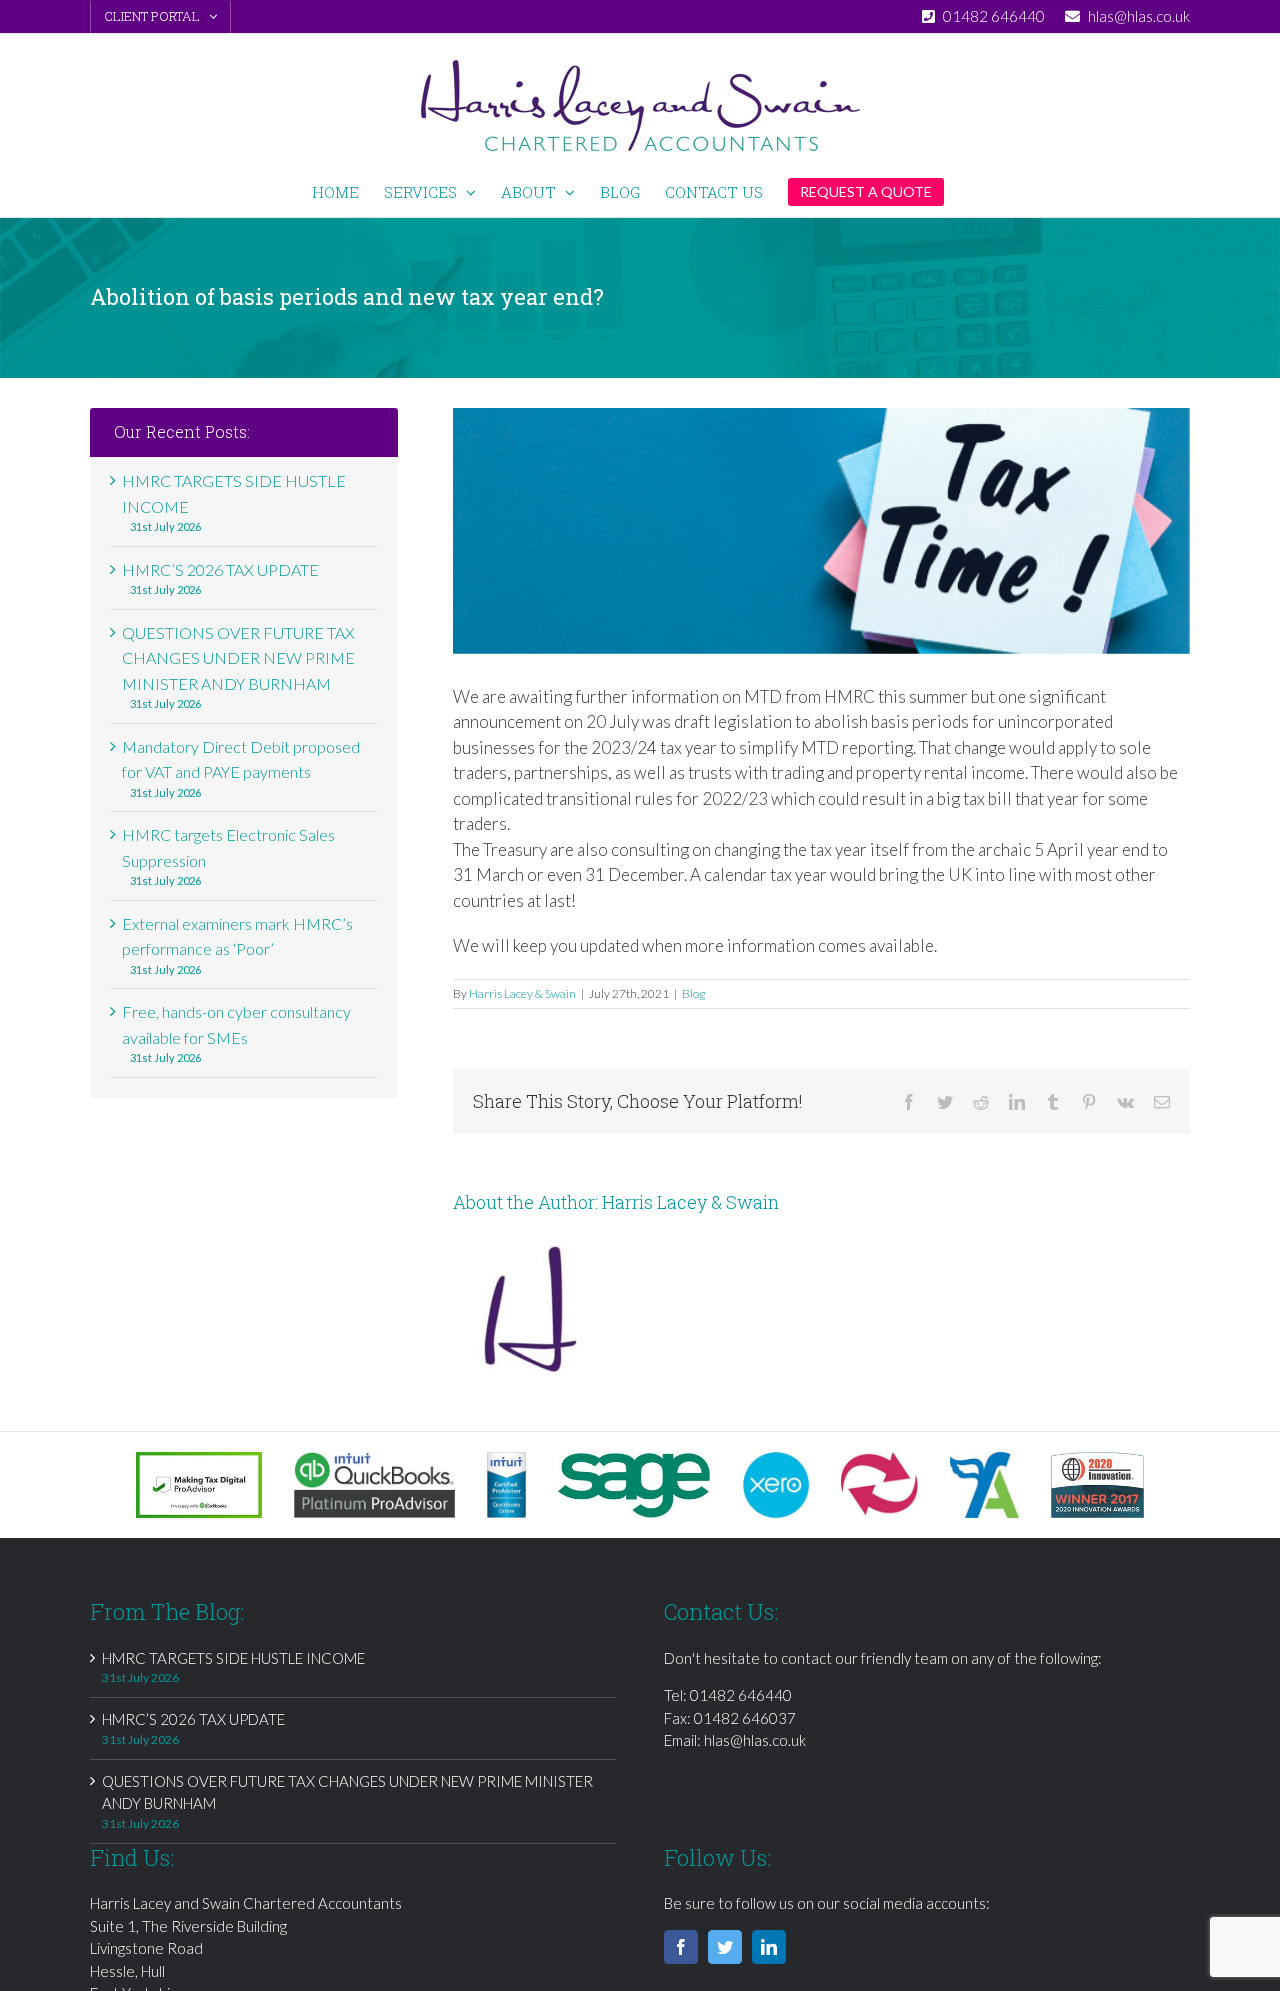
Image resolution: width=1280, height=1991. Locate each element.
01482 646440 (741, 1695)
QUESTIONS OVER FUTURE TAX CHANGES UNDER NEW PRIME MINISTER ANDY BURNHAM (238, 658)
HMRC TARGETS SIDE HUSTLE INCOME (233, 1658)
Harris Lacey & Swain (522, 993)
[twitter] (725, 1947)
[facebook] (681, 1947)
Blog (693, 993)
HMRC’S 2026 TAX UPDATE (220, 569)
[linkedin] (769, 1947)
